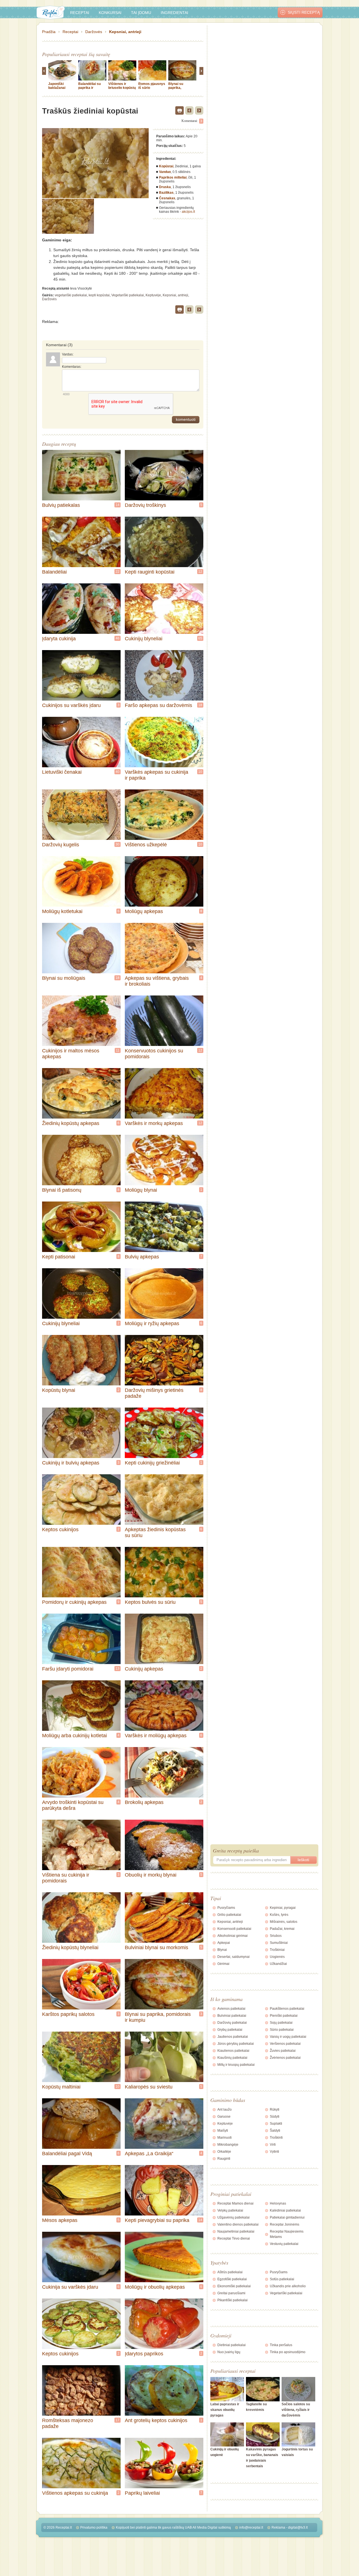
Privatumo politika (94, 2528)
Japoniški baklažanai (57, 86)
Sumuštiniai (279, 1943)
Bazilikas (166, 193)
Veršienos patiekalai (285, 2044)
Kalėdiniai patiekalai (285, 2210)
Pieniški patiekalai (284, 2016)
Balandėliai (54, 572)
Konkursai (110, 13)
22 (118, 572)
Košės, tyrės (279, 1915)
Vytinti (274, 2152)
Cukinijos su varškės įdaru (71, 705)
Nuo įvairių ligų (229, 2352)
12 (200, 572)
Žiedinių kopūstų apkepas (71, 1123)
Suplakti (276, 2124)
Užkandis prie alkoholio (288, 2286)
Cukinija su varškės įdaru (70, 2287)
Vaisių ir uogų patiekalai (288, 2037)
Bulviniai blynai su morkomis (157, 1947)
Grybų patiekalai (230, 2030)
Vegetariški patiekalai (128, 295)
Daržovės (94, 32)
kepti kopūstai (99, 295)
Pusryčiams (226, 1908)
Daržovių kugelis (61, 845)
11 (118, 1050)
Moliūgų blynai (141, 1190)
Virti (273, 2145)
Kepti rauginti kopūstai (150, 572)
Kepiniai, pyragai (283, 1908)
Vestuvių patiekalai (284, 2244)
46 (118, 638)
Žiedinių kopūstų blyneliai (70, 1947)
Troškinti (276, 2138)
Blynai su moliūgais (64, 978)
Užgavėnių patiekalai (233, 2217)
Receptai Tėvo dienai (234, 2238)
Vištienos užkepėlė (146, 845)
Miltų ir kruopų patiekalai (236, 2065)
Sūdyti (275, 2117)
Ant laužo (225, 2110)
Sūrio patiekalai (282, 2030)
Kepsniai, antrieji (125, 32)
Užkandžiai (278, 1964)
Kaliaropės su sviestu (149, 2087)
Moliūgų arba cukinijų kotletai (74, 1736)
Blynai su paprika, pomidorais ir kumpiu (179, 90)
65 (200, 638)
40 (118, 772)
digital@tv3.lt (298, 2528)
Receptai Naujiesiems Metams (287, 2234)
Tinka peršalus (281, 2345)
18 (200, 705)
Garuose (224, 2117)
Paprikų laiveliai (142, 2493)
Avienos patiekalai (231, 2009)
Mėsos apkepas (60, 2220)
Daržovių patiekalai (232, 2023)
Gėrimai (223, 1964)
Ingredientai (174, 13)
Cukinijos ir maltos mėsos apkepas (71, 1054)
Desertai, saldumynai (233, 1957)
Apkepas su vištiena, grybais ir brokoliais (157, 981)
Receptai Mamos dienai (235, 2203)
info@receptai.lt (251, 2528)
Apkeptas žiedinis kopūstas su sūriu (155, 1532)
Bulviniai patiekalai (232, 2016)
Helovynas (278, 2203)
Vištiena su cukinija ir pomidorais (66, 1878)
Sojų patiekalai (281, 2023)
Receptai (80, 13)
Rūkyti (275, 2110)
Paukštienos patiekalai (287, 2009)
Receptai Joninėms (285, 2224)
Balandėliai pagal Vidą (67, 2154)
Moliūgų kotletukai (62, 911)
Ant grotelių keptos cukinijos (156, 2420)
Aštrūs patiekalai (230, 2272)
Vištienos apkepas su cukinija (75, 2493)
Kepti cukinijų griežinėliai (152, 1463)
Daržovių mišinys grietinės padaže (154, 1393)
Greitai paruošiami (231, 2293)
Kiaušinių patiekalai (232, 2058)
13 (118, 1669)
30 (118, 844)
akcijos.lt (188, 212)
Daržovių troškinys (145, 505)
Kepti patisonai (59, 1257)
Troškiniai (277, 1950)
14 (118, 505)
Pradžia (49, 32)
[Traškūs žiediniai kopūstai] (68, 216)
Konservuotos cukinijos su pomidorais (154, 1054)
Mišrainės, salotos (284, 1922)
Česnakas (167, 198)
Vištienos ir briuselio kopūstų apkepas (122, 88)
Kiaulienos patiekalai (233, 2051)
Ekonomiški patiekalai (234, 2286)
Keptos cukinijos (60, 1530)
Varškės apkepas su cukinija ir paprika (157, 775)
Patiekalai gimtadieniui (287, 2217)
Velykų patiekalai (230, 2210)
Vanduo (165, 172)
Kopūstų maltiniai (61, 2087)
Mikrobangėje (228, 2145)
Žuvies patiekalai (283, 2051)
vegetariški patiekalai (71, 295)
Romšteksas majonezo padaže (68, 2423)
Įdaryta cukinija (59, 639)
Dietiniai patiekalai (232, 2345)
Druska (165, 187)
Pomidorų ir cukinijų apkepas (74, 1602)
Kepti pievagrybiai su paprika (157, 2220)
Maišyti (223, 2131)
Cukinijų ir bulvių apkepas (71, 1463)
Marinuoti (225, 2138)
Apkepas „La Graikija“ (149, 2154)
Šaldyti (275, 2131)
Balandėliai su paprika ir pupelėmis (89, 88)
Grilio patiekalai (229, 1915)
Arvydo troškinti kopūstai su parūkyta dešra (73, 1805)
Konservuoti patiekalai (234, 1929)
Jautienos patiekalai (233, 2037)
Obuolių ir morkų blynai (151, 1875)
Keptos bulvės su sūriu (150, 1602)
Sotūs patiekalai (282, 2279)
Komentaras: (72, 367)
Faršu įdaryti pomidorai (68, 1669)
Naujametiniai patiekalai (236, 2231)
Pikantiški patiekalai (233, 2300)
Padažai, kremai (282, 1929)
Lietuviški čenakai (62, 772)
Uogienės (277, 1957)
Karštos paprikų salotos (68, 2014)
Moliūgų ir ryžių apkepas (152, 1323)
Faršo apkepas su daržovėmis (158, 705)
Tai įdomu (141, 13)
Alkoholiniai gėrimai (233, 1936)
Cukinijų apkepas (144, 1669)
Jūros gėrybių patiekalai (236, 2044)
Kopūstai (166, 166)
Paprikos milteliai (173, 177)
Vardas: (68, 354)
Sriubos (276, 1936)
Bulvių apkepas (142, 1257)
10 (200, 772)
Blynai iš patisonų (62, 1190)
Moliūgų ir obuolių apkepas (155, 2287)
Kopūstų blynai (59, 1390)
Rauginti (224, 2159)
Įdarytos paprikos (144, 2354)
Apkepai (224, 1943)
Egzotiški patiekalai (232, 2279)
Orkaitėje (224, 2152)
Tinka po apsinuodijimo (288, 2352)
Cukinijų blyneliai (144, 639)
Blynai (222, 1950)
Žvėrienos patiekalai (285, 2058)
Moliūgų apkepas (144, 911)
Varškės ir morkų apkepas (154, 1123)
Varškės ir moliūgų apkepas (156, 1736)
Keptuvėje (153, 295)
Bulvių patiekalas (61, 505)
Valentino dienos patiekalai (238, 2224)
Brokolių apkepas (144, 1802)
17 (118, 2420)
